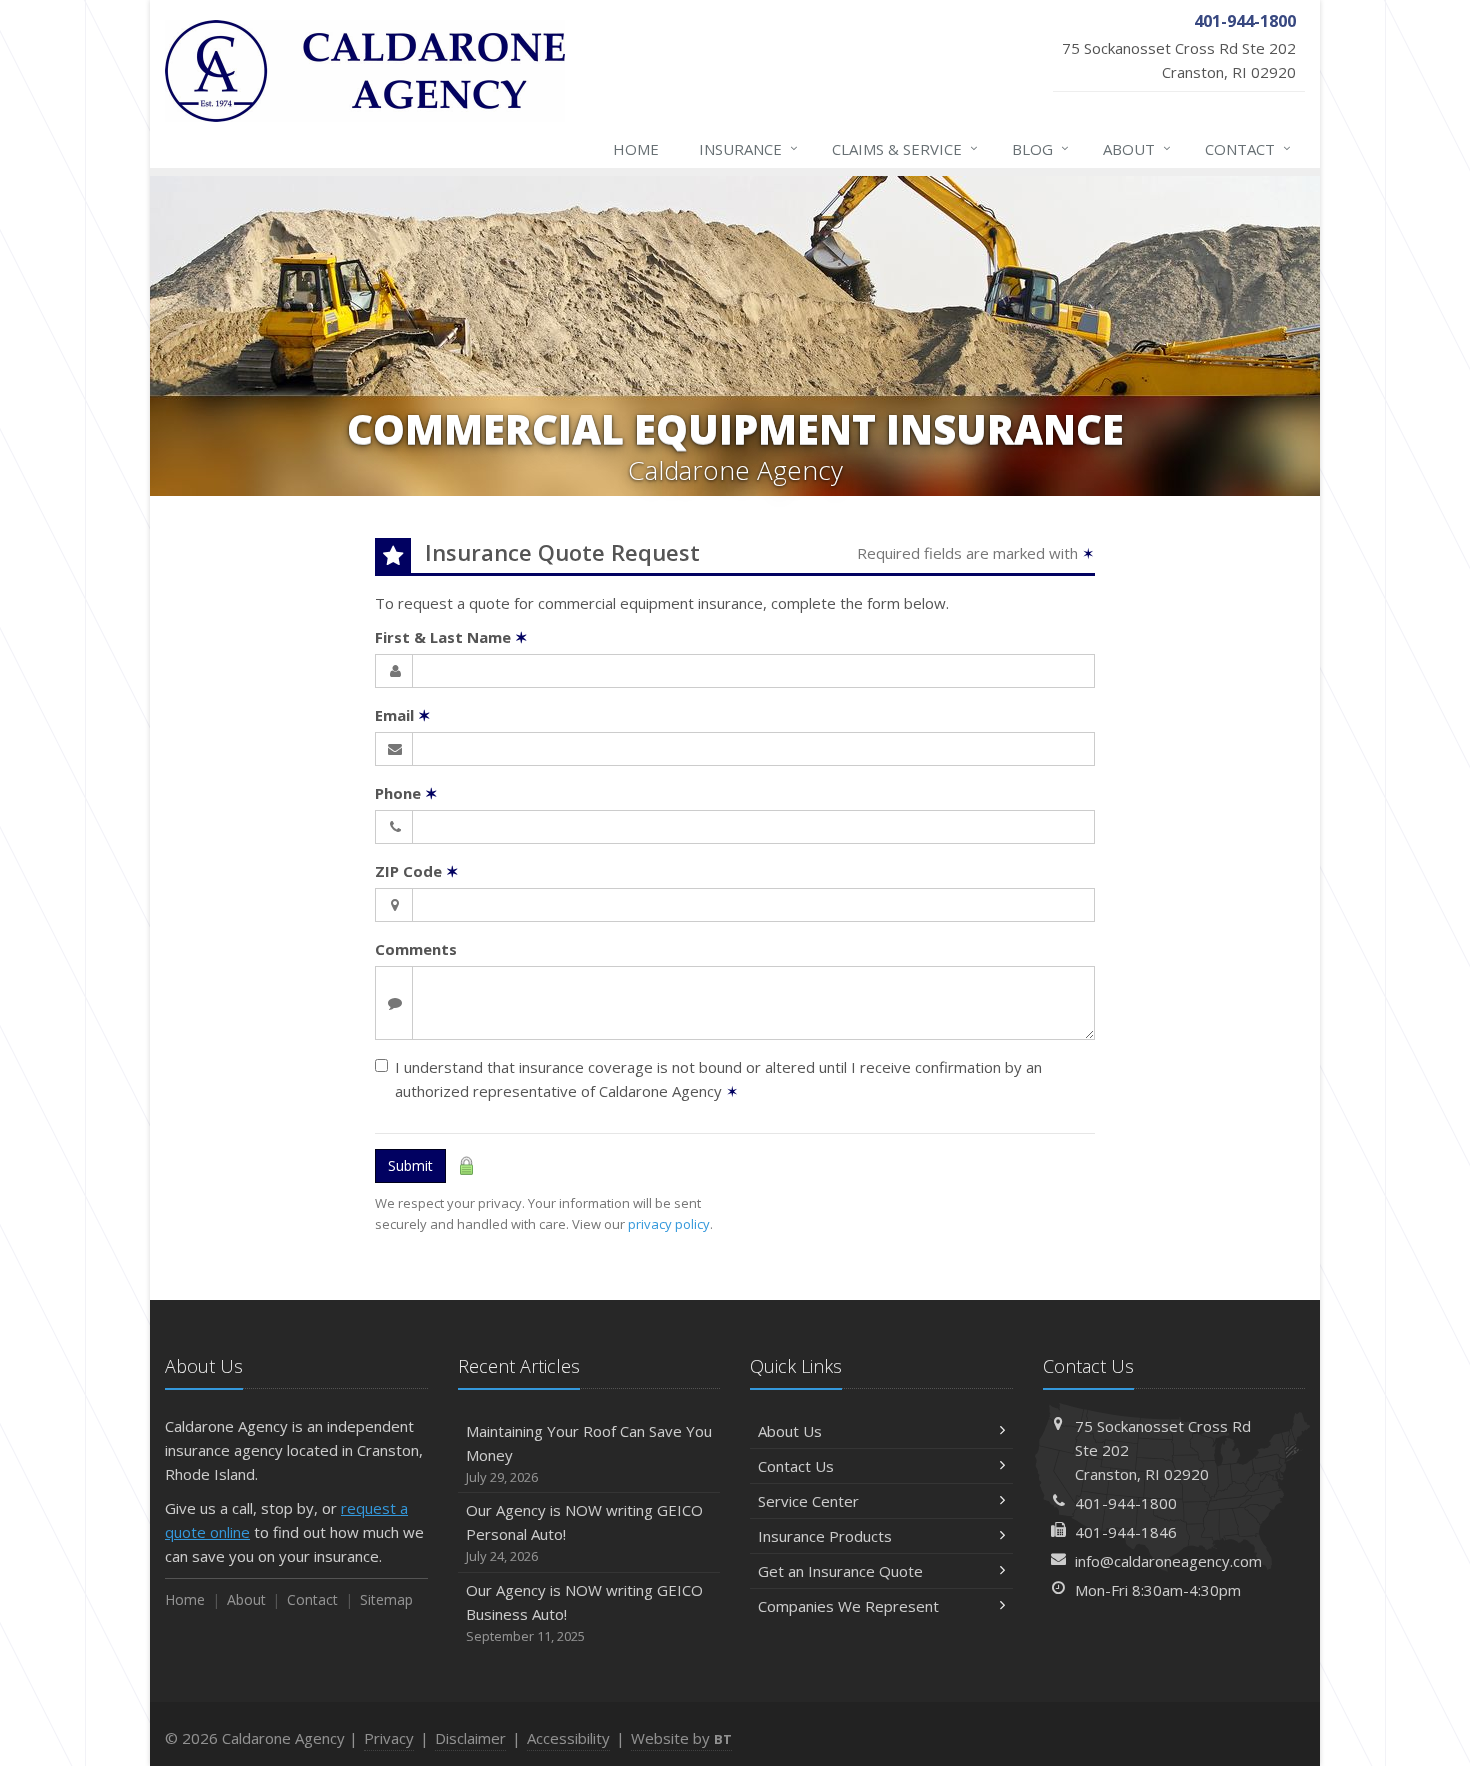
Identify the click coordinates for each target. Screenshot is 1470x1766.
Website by (681, 1738)
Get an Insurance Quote (840, 1571)
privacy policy (669, 1224)
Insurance (748, 148)
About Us (790, 1431)
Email (403, 715)
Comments (416, 949)
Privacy (389, 1738)
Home (636, 149)
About (1137, 148)
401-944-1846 (1126, 1532)
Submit (410, 1165)
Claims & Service (905, 148)
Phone (406, 793)
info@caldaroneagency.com (1168, 1561)
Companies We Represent (848, 1606)
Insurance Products (825, 1536)
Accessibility (568, 1738)
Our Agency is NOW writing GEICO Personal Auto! (584, 1532)
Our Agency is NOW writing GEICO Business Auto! (584, 1612)
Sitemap (386, 1599)
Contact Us (796, 1466)
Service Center (808, 1501)
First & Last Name (451, 637)
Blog (1040, 148)
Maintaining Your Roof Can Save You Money (589, 1453)
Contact (1248, 148)
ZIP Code (417, 871)
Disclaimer (470, 1738)
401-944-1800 (1126, 1503)
